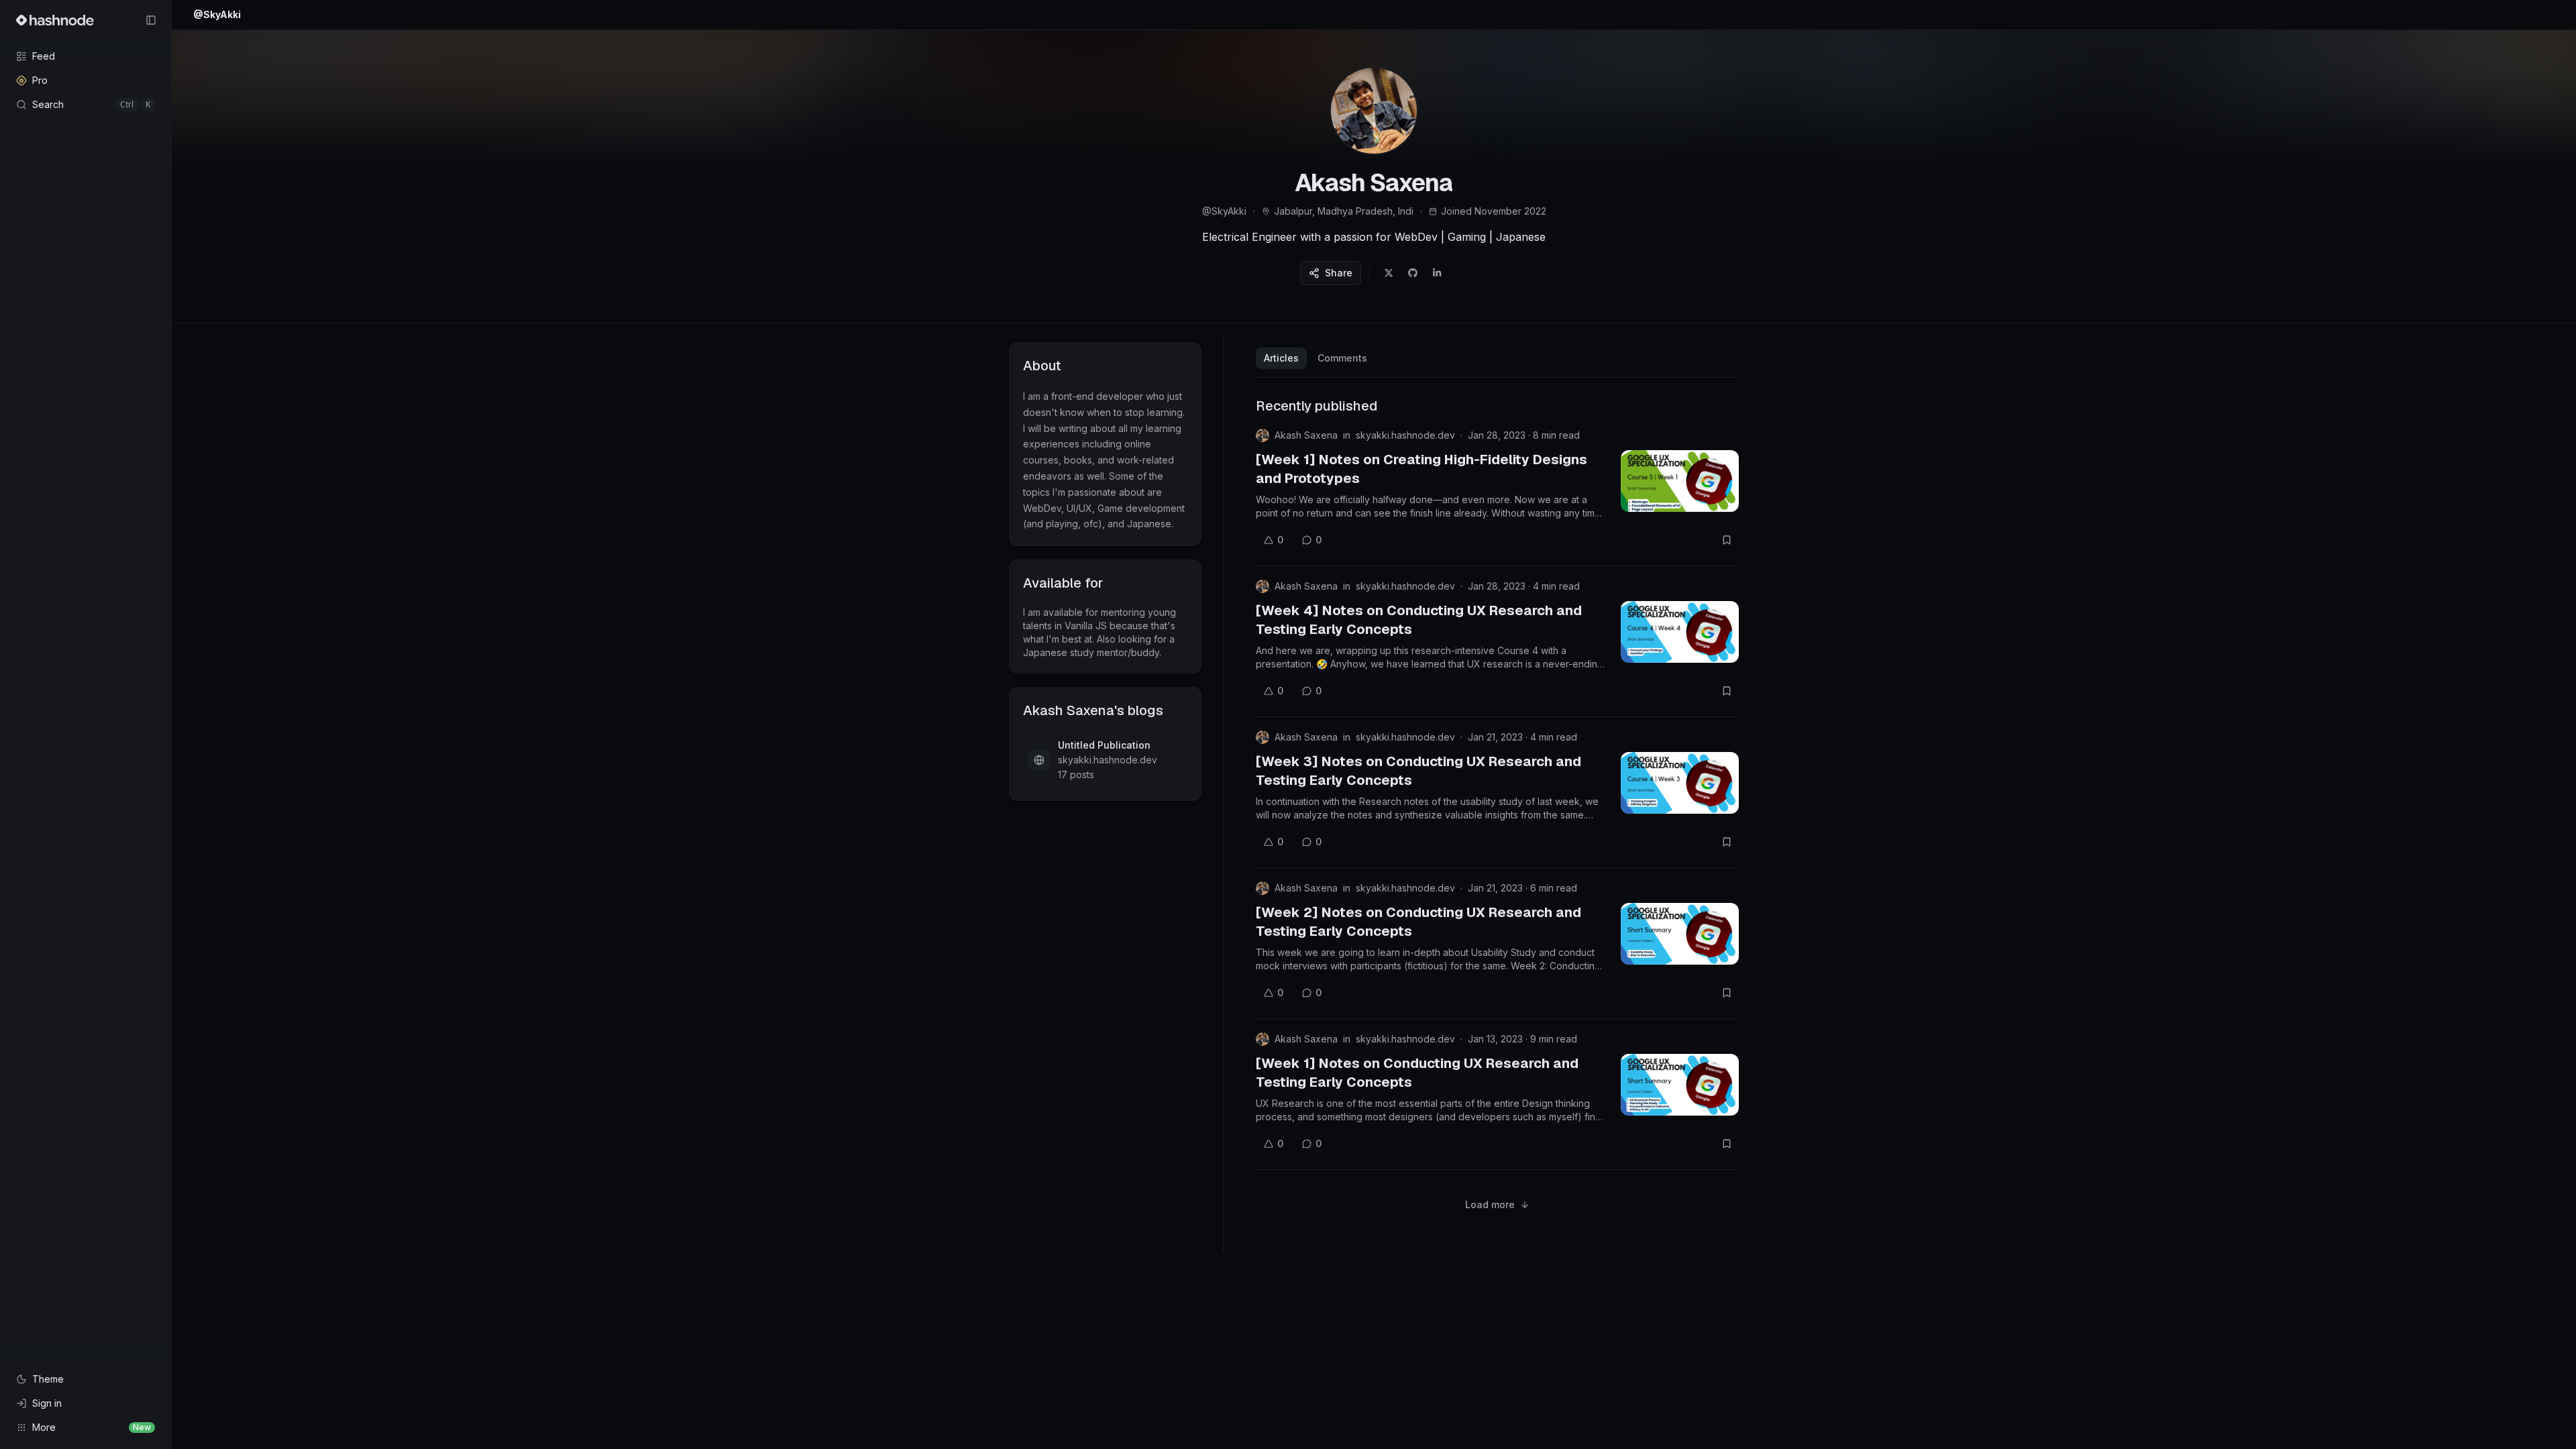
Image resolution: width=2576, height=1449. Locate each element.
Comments (1342, 358)
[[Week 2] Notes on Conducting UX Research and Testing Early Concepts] (1680, 934)
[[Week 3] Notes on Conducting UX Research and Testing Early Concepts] (1680, 783)
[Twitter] (1389, 273)
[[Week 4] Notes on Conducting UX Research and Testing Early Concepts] (1680, 632)
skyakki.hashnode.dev (1405, 435)
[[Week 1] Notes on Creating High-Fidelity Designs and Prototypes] (1680, 481)
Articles (1281, 358)
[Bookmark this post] (1727, 540)
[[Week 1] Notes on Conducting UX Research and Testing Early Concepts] (1680, 1085)
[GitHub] (1413, 273)
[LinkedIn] (1437, 273)
